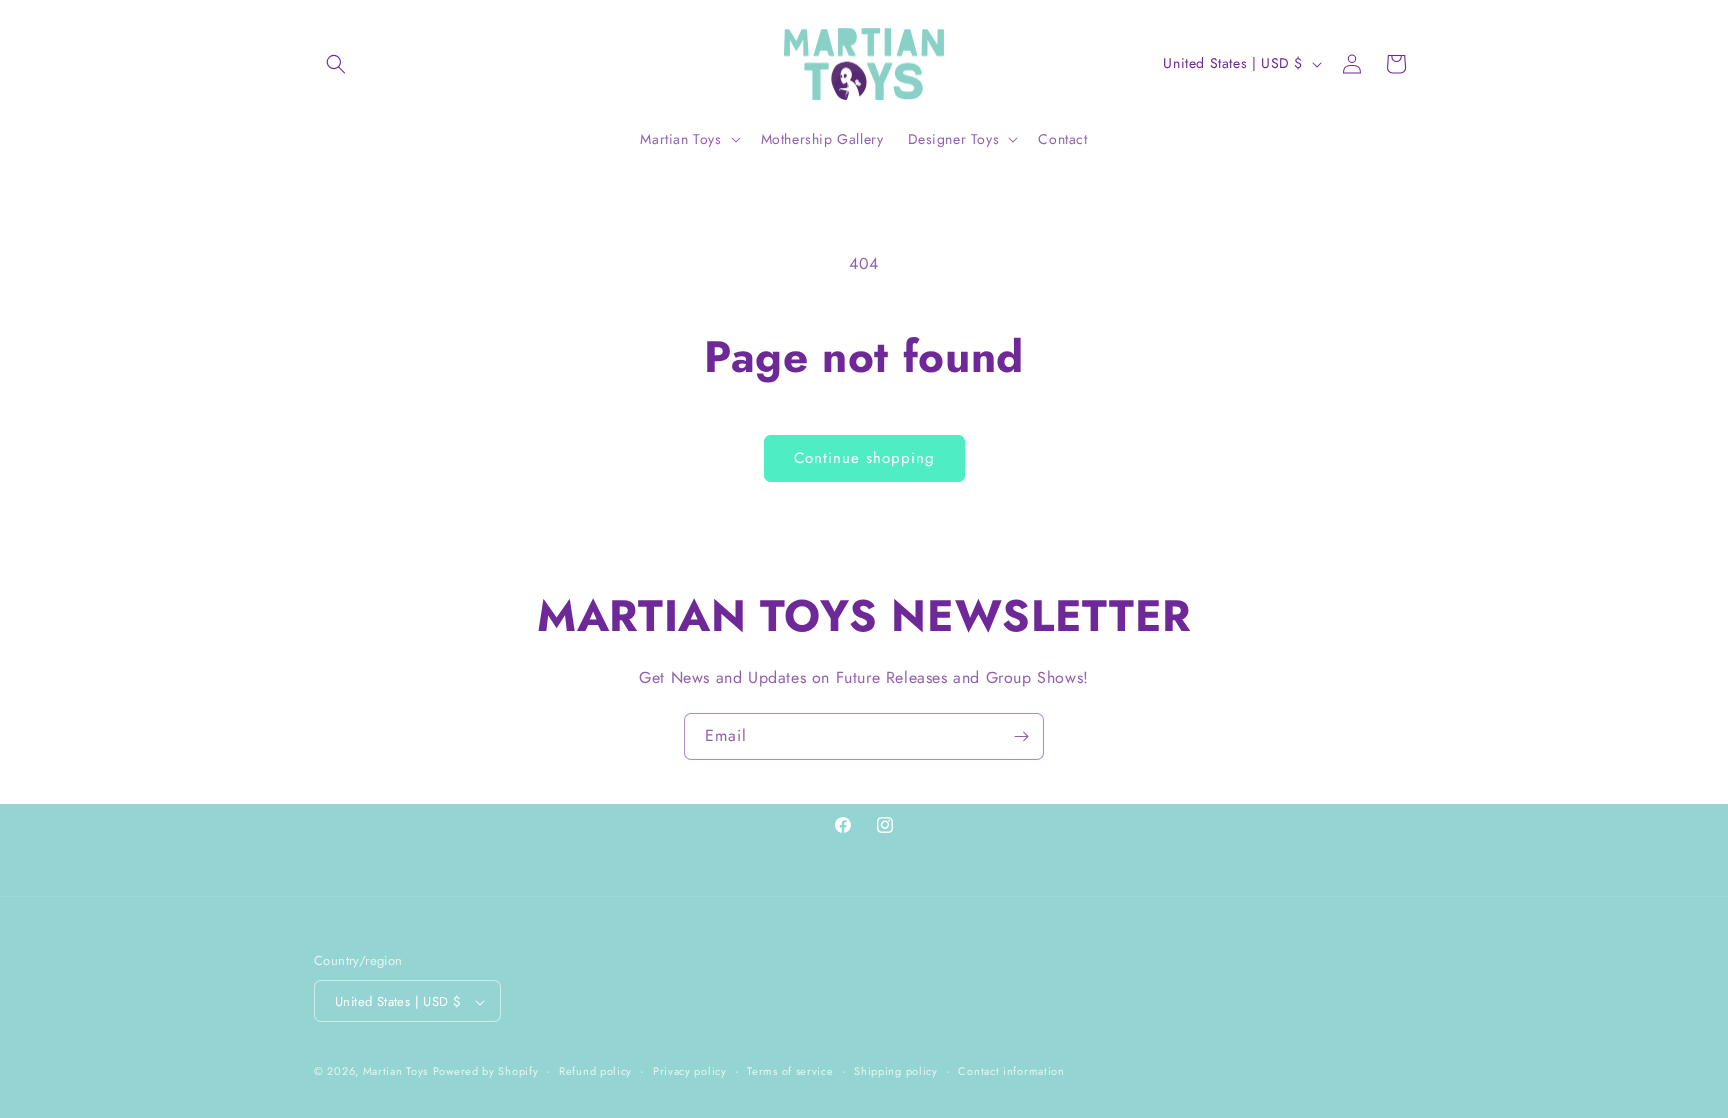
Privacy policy (690, 1071)
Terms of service (790, 1071)
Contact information (1011, 1071)
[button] (336, 64)
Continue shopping (864, 458)
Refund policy (595, 1071)
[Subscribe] (1021, 736)
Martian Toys (395, 1072)
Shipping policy (896, 1071)
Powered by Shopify (486, 1072)
